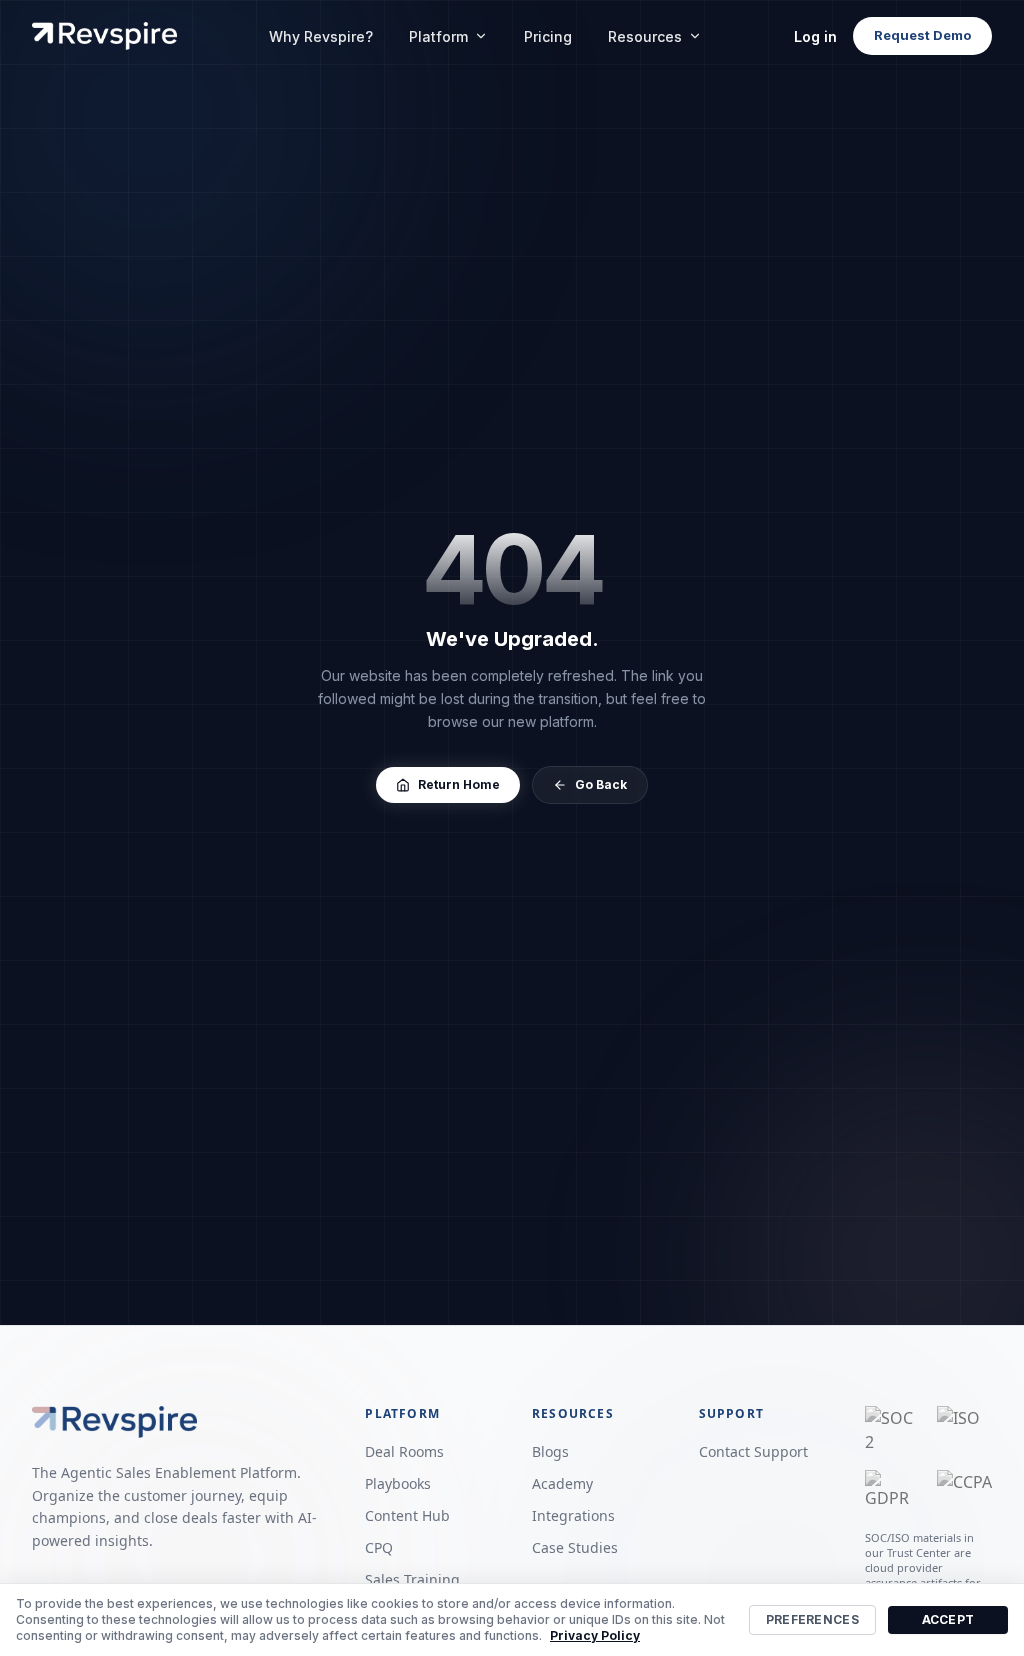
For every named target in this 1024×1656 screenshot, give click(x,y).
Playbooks (398, 1483)
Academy (562, 1483)
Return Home (459, 784)
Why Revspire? (321, 36)
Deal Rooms (404, 1451)
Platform (438, 36)
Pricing (548, 36)
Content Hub (407, 1515)
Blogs (550, 1451)
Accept (948, 1619)
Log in (815, 36)
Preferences (812, 1619)
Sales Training (412, 1579)
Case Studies (575, 1547)
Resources (645, 36)
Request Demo (922, 35)
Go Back (601, 784)
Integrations (573, 1515)
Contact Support (753, 1451)
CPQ (379, 1547)
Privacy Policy (595, 1635)
